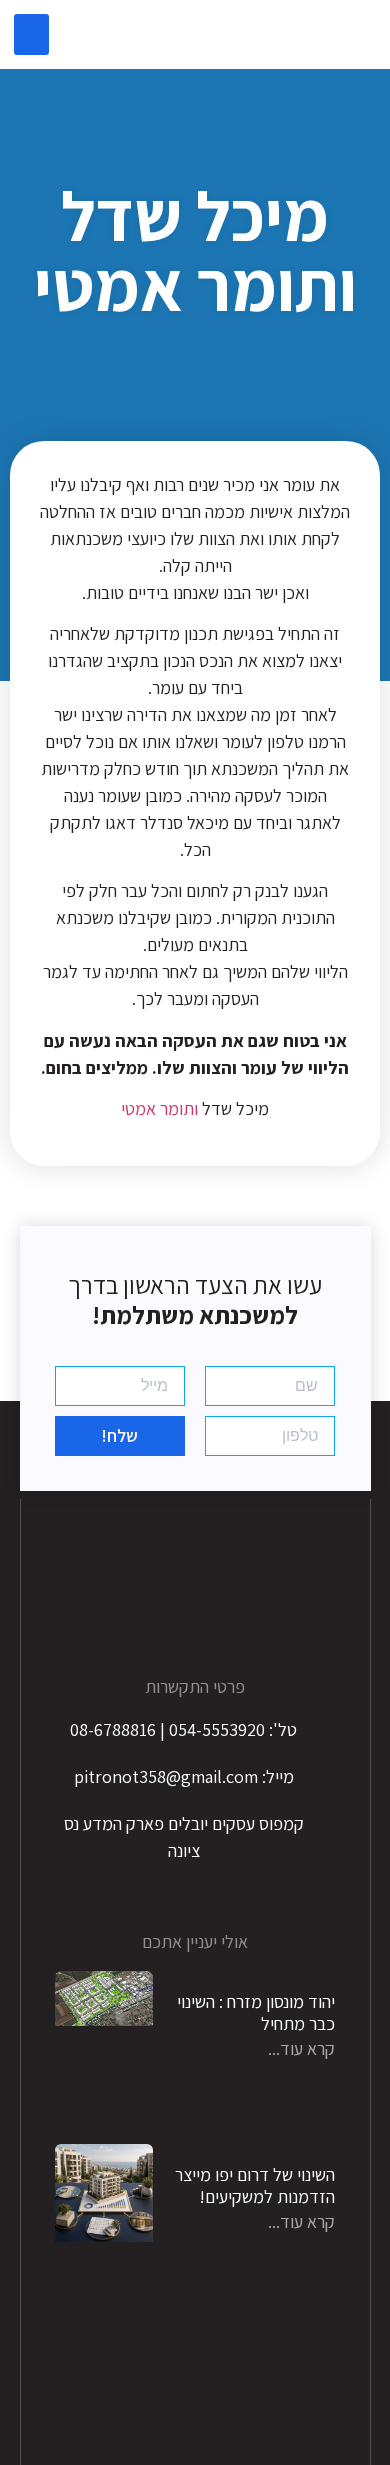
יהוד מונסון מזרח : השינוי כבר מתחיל (256, 2012)
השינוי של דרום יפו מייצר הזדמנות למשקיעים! (255, 2185)
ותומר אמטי (161, 1108)
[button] (31, 34)
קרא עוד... (301, 2048)
